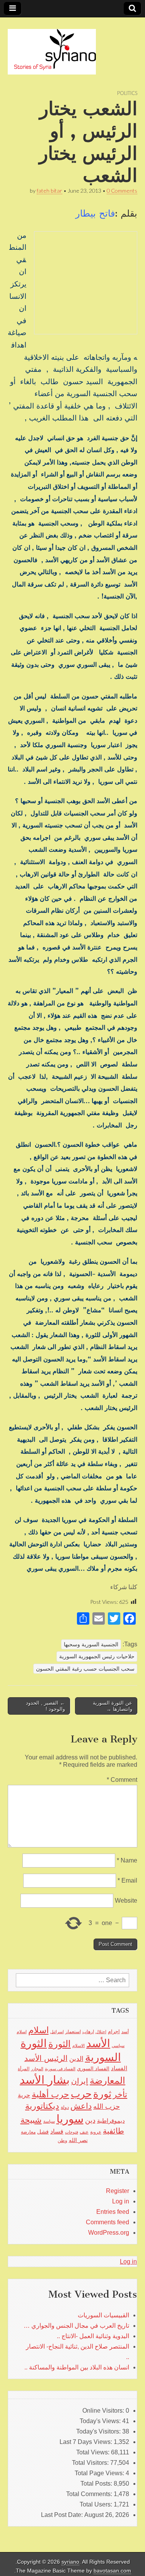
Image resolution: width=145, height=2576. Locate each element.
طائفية (113, 2131)
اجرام (114, 2031)
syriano (70, 2562)
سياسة (49, 2121)
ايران (80, 2081)
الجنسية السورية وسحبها (91, 1644)
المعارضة (107, 2080)
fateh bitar (49, 191)
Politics (127, 93)
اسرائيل (57, 2032)
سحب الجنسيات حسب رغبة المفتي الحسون (85, 1669)
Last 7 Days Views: (87, 2442)
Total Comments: (90, 2494)
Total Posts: (97, 2484)
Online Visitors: (104, 2411)
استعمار (73, 2032)
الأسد (98, 2043)
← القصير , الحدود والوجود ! (45, 1706)
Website (126, 1901)
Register (118, 2191)
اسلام (38, 2030)
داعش (81, 2106)
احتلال (101, 2032)
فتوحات (72, 2132)
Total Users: (97, 2504)
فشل (43, 2132)
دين (90, 2120)
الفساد (119, 2068)
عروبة (96, 2132)
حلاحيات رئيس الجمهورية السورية (97, 1656)
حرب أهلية (50, 2094)
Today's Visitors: (99, 2431)
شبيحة (31, 2120)
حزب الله (107, 2106)
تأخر (120, 2094)
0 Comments (122, 191)
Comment (122, 1780)
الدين (76, 2059)
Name (127, 1860)
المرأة (24, 2069)
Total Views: (94, 2452)
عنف (84, 2132)
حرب (81, 2094)
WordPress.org (109, 2233)
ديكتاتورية (42, 2106)
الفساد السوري (93, 2068)
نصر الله (78, 2140)
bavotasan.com (112, 2571)
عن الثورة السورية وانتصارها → (113, 1706)
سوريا (70, 2119)
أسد (125, 2032)
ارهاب (88, 2032)
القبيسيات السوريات (103, 2315)
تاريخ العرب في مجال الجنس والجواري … (76, 2326)
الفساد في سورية (60, 2069)
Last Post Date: (63, 2515)
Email (127, 1880)
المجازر (37, 2069)
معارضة (28, 2132)
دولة (65, 2107)
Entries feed (113, 2212)
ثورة (102, 2094)
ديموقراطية (111, 2121)
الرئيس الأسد (46, 2058)
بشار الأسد (45, 2080)
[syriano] (52, 47)
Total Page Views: (100, 2473)
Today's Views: (101, 2421)
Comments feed (107, 2222)
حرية (24, 2095)
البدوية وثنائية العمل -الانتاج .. (93, 2336)
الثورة (60, 2044)
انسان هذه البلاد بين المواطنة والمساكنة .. (77, 2367)
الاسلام (78, 2046)
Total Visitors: (91, 2463)
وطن (62, 2140)
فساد (57, 2131)
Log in (121, 2201)
